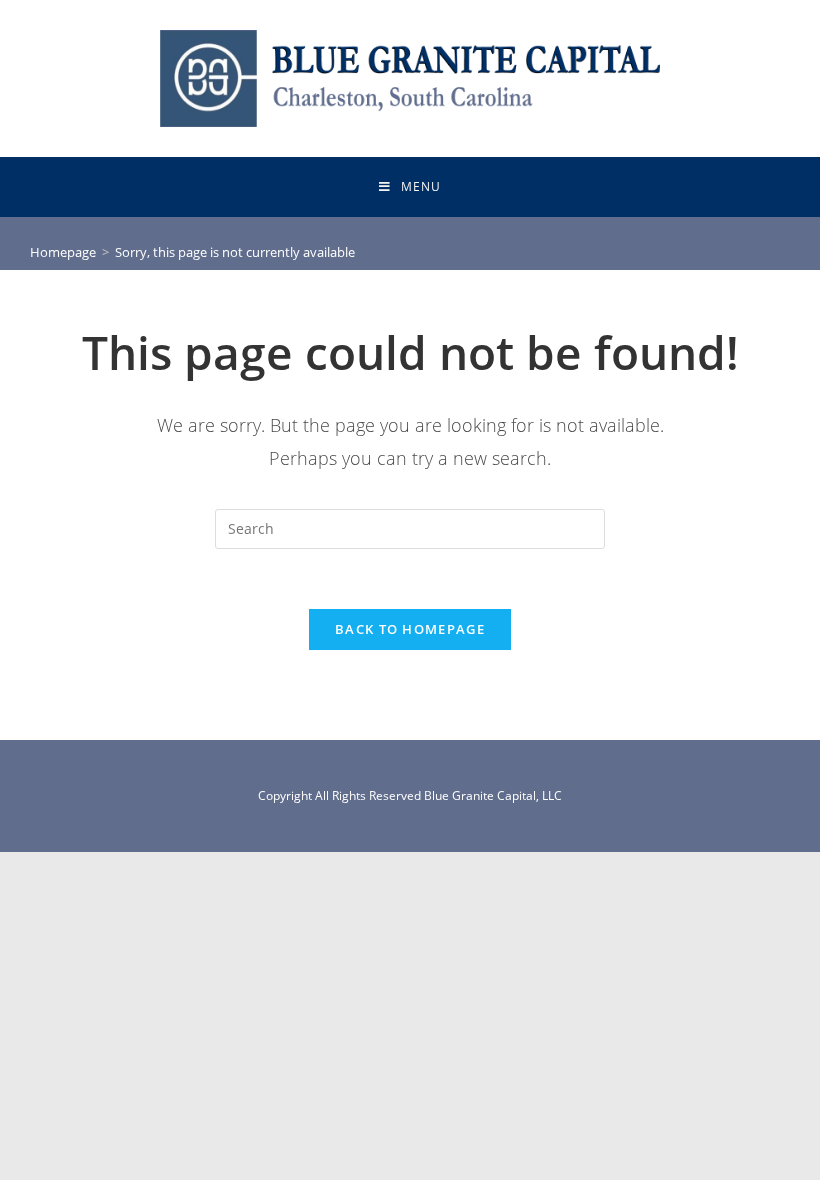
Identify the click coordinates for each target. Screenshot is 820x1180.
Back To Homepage (410, 629)
